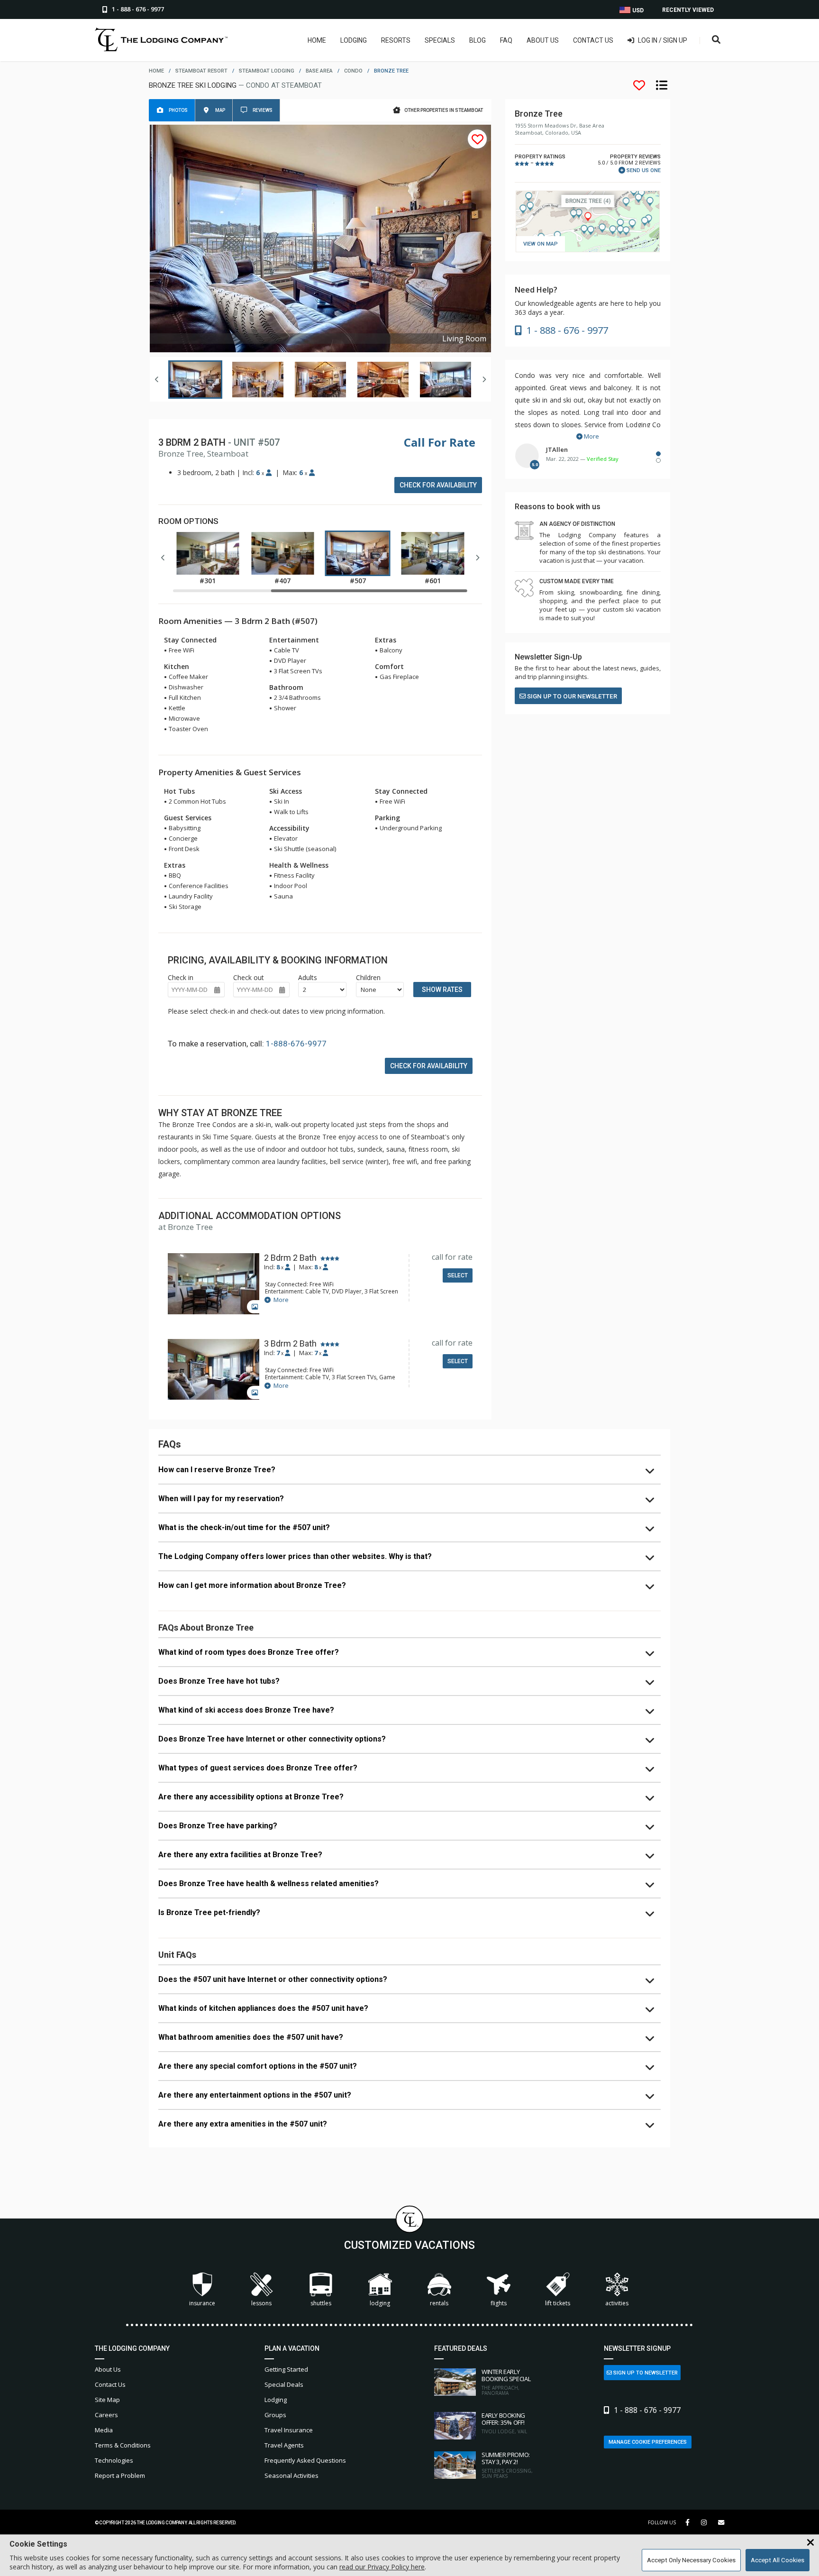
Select (458, 1275)
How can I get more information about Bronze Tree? (252, 1585)
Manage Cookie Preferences (648, 2442)
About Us (543, 40)
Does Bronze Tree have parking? (218, 1826)
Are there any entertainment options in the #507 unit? (255, 2095)
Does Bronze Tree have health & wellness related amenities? (268, 1884)
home (156, 71)
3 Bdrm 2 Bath (290, 1344)
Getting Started (286, 2369)
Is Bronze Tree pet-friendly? (209, 1912)
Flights (499, 2303)
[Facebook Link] (687, 2522)
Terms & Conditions (123, 2445)
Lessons (261, 2303)
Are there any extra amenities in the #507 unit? (243, 2124)
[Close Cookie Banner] (810, 2543)
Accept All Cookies (778, 2560)
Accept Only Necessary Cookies (691, 2560)
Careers (106, 2415)
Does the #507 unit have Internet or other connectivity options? (273, 1979)
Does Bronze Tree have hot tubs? (219, 1681)
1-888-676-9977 (296, 1044)
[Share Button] (721, 2523)
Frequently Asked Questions (305, 2460)
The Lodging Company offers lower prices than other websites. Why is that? (295, 1556)
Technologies (114, 2460)
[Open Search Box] (716, 40)
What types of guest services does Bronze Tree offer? (258, 1768)
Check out (249, 977)
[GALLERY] (214, 1285)
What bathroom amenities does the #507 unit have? (251, 2037)
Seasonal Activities (291, 2475)
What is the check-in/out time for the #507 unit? (244, 1527)
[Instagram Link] (704, 2522)
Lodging (354, 40)
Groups (275, 2415)
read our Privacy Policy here (382, 2567)
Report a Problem (120, 2475)
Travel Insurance (289, 2430)
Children (368, 977)
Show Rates (442, 990)
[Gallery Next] (484, 379)
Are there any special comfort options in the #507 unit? (258, 2066)
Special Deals (284, 2384)
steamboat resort (201, 71)
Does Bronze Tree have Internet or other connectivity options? (272, 1739)
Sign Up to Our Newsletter (571, 696)
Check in (181, 977)
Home (317, 40)
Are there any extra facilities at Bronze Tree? (240, 1855)
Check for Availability (438, 485)
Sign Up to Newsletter (645, 2373)
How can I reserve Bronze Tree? (217, 1470)
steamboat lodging (267, 71)
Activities (617, 2303)
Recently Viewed (688, 10)
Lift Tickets (558, 2303)
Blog (478, 40)
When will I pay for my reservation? (221, 1499)
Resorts (396, 40)
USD (637, 10)
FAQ (506, 40)
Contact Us (593, 40)
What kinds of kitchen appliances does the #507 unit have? (263, 2008)
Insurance (202, 2303)
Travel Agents (284, 2445)
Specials (440, 40)
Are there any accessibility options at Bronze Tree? (251, 1797)
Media (104, 2430)
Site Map (107, 2400)
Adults (308, 977)
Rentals (439, 2303)
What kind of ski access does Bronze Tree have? (246, 1710)
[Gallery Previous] (157, 379)
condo (353, 71)
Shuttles (321, 2303)
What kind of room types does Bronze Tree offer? (249, 1652)
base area (319, 71)
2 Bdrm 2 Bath (290, 1258)
